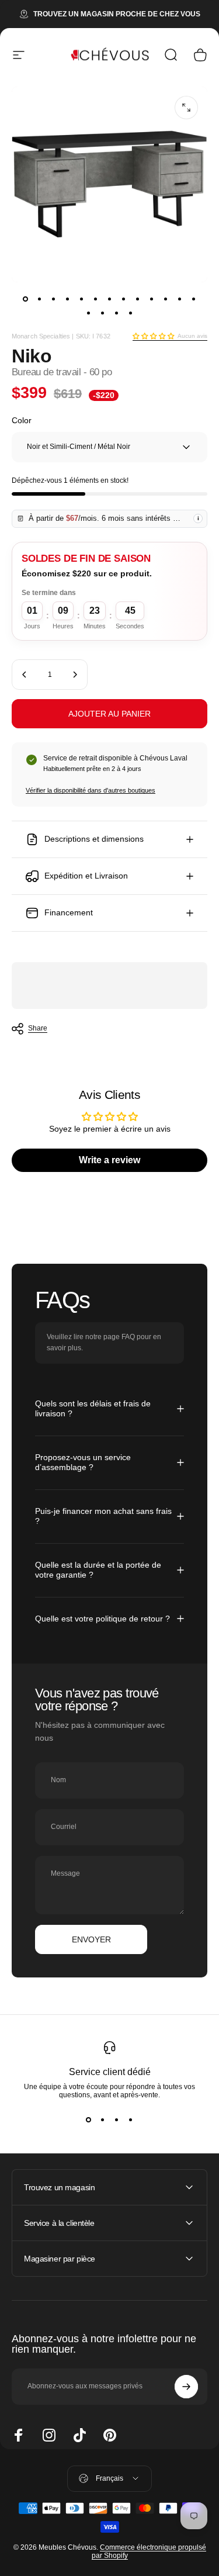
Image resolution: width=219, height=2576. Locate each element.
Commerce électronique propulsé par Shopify (149, 2551)
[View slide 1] (89, 2120)
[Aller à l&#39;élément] (26, 299)
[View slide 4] (131, 2120)
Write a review (109, 1160)
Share (38, 1028)
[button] (153, 336)
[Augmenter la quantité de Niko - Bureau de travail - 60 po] (75, 675)
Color (22, 420)
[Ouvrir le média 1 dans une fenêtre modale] (186, 108)
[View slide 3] (117, 2120)
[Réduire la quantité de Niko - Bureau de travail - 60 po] (25, 675)
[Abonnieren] (186, 2387)
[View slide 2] (103, 2120)
